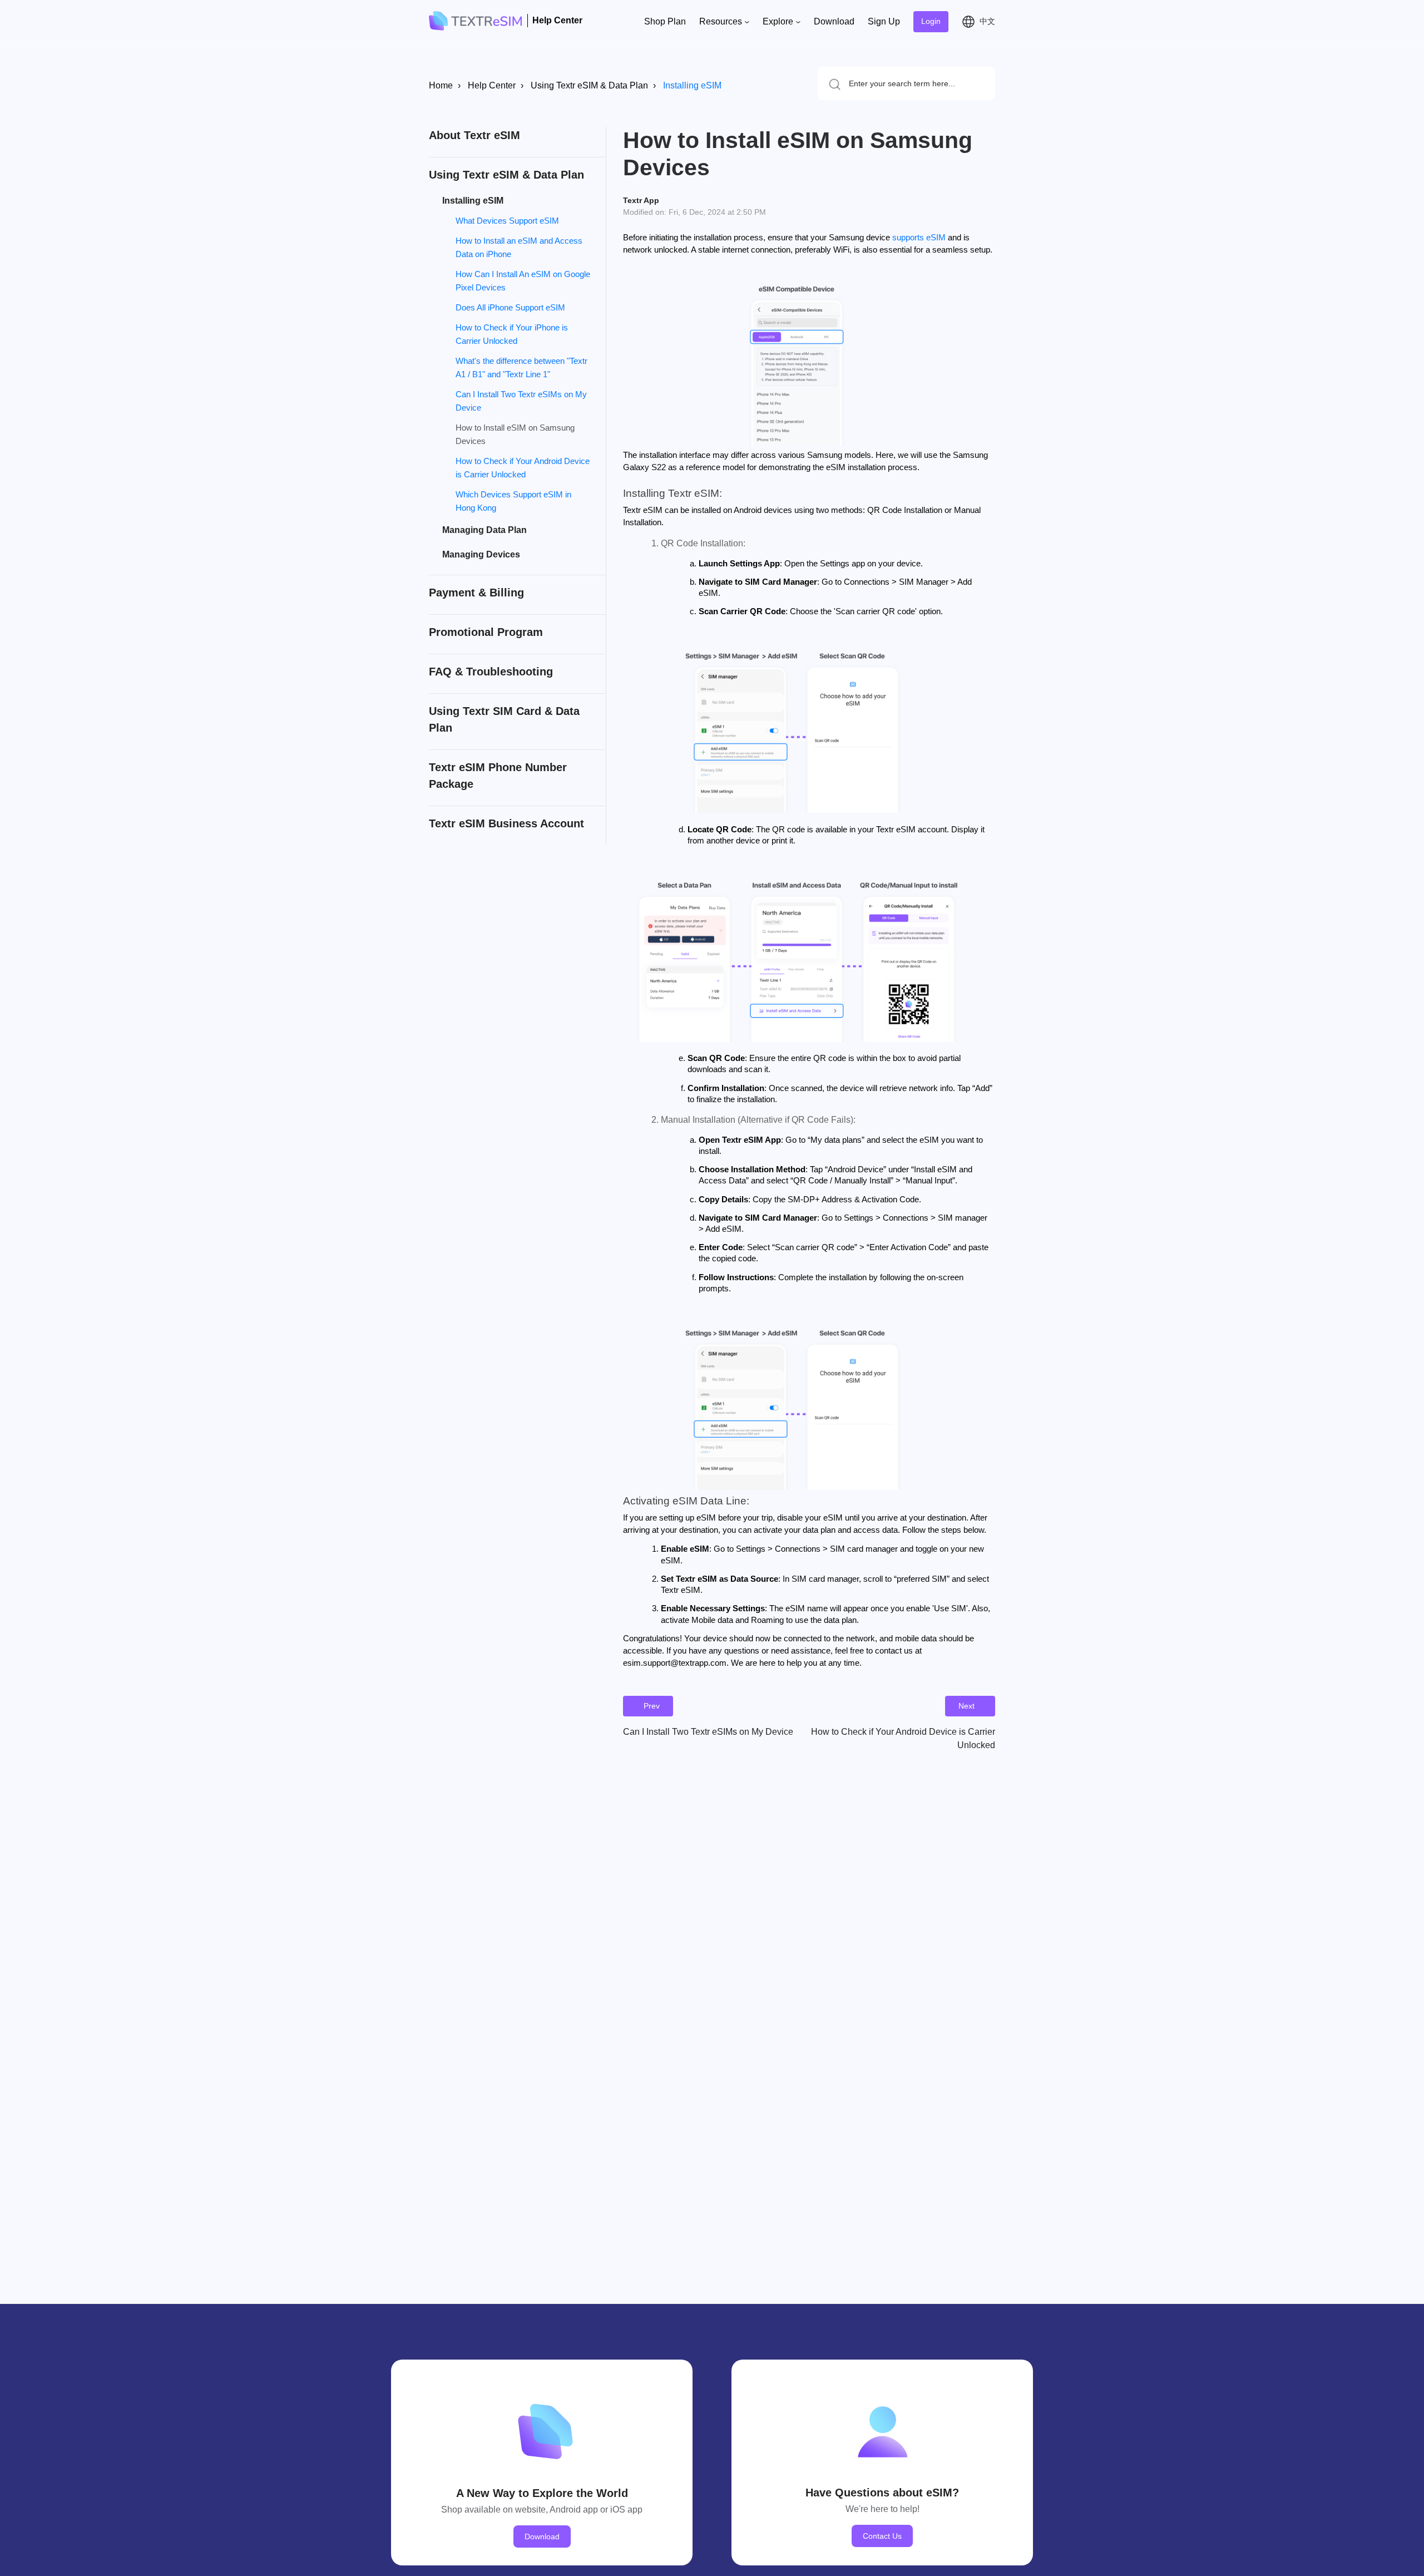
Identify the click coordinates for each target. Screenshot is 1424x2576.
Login (931, 21)
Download (834, 21)
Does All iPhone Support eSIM (510, 307)
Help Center (492, 85)
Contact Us (882, 2536)
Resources (722, 21)
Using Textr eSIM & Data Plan (589, 85)
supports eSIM (919, 238)
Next (966, 1706)
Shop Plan (665, 21)
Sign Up (884, 21)
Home (441, 85)
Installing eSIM (692, 85)
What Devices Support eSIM (507, 221)
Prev (652, 1706)
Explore (779, 21)
